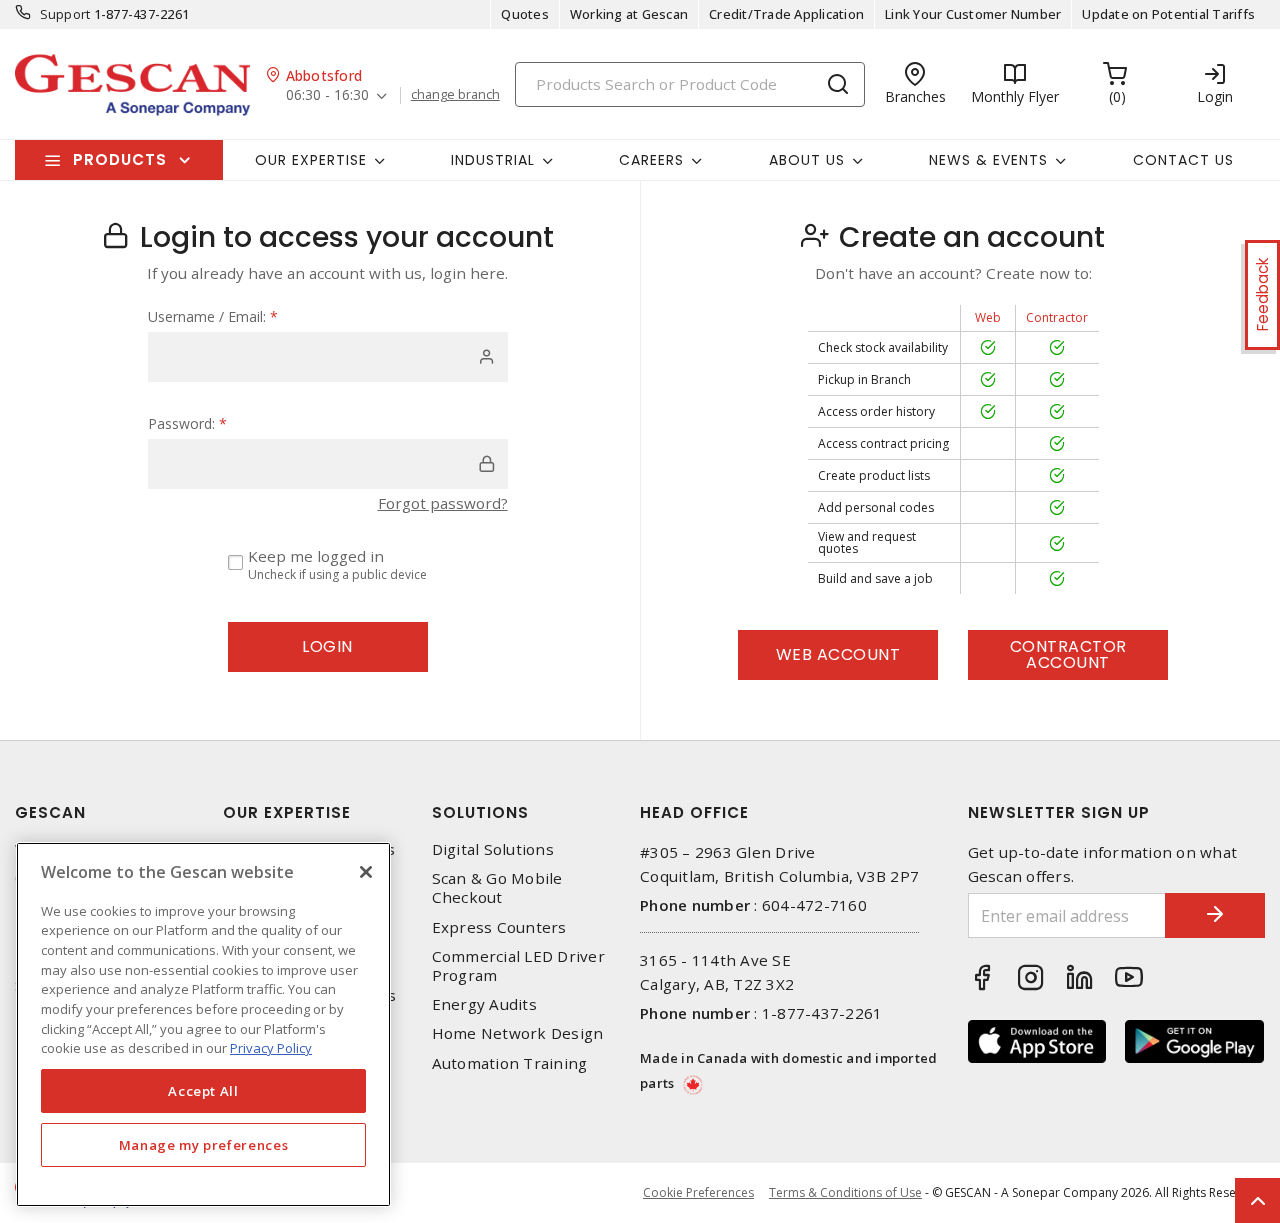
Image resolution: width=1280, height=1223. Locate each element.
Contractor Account (1068, 654)
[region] (203, 1024)
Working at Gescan (629, 14)
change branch (455, 95)
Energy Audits (484, 1004)
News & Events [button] (988, 160)
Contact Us (1183, 160)
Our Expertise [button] (311, 160)
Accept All (203, 1091)
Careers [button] (651, 160)
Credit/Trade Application (786, 14)
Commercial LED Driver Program (518, 966)
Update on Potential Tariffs (1168, 14)
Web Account (838, 654)
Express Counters (499, 927)
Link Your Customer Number (973, 14)
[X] (366, 872)
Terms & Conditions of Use (845, 1192)
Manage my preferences (204, 1145)
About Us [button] (807, 160)
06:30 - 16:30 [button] (327, 95)
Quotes (525, 14)
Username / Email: (213, 316)
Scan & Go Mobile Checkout (497, 888)
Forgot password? (443, 503)
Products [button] (120, 159)
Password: (187, 423)
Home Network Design (518, 1033)
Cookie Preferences (698, 1193)
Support (65, 14)
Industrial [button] (493, 160)
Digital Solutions (493, 849)
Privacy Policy (271, 1048)
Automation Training (510, 1063)
